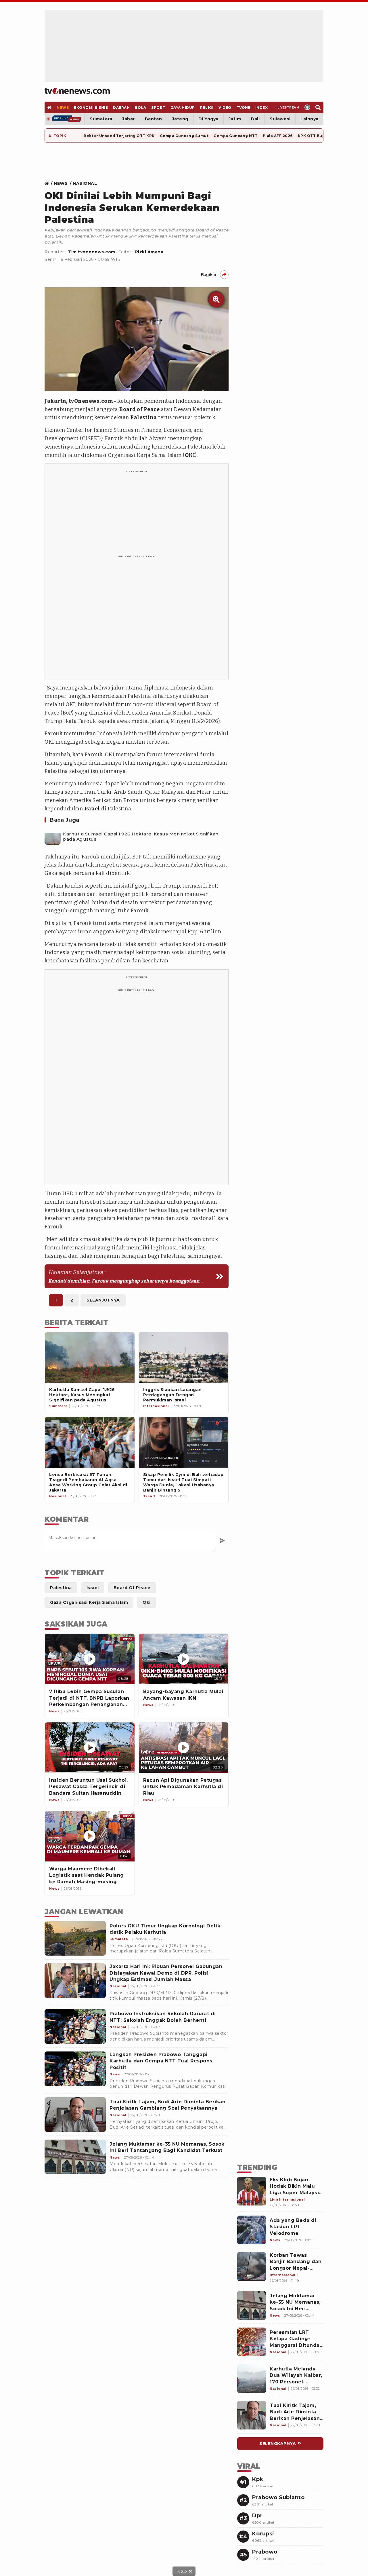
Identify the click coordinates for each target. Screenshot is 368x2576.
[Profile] (307, 107)
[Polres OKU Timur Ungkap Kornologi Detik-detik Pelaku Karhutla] (75, 1938)
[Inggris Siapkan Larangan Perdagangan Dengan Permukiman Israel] (184, 1358)
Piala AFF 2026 (278, 136)
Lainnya (309, 119)
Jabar (129, 119)
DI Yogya (208, 119)
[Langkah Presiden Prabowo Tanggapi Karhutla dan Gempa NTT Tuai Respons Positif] (75, 2069)
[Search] (318, 107)
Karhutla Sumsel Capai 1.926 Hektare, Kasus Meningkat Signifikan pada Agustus (141, 837)
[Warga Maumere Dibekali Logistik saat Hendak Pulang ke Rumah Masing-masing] (90, 1836)
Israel (92, 809)
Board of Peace (139, 409)
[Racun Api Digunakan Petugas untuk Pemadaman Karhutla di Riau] (184, 1748)
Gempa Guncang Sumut (184, 136)
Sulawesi (280, 119)
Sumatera (101, 119)
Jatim (235, 119)
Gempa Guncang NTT (236, 136)
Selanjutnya (103, 1300)
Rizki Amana (149, 252)
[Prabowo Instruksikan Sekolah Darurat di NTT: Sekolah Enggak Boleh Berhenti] (75, 2026)
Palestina (144, 417)
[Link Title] (48, 183)
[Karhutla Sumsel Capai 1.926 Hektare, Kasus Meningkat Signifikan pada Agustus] (53, 837)
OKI (190, 455)
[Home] (77, 91)
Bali (255, 119)
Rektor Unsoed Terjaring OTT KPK (119, 136)
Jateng (180, 119)
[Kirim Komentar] (222, 1541)
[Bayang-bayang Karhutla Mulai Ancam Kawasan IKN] (184, 1659)
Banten (154, 119)
